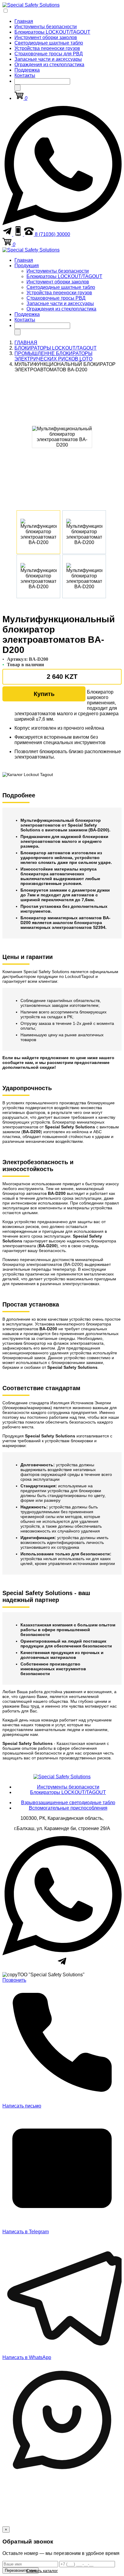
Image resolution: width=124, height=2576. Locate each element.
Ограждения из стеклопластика (49, 65)
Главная (24, 21)
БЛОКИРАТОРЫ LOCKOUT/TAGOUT (56, 348)
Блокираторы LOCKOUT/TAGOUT (52, 32)
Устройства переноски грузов (47, 48)
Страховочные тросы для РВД (49, 54)
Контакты (25, 75)
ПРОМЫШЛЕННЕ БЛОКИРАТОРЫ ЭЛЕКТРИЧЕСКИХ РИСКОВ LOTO (53, 356)
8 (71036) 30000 (52, 234)
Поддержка (27, 70)
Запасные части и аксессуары (48, 59)
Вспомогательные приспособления (68, 1808)
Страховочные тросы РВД (56, 298)
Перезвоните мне (20, 2570)
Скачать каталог (42, 2571)
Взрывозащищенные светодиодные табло (68, 1803)
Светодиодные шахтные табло (49, 43)
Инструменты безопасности (46, 27)
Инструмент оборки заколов (46, 37)
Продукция (27, 266)
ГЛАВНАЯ (26, 343)
